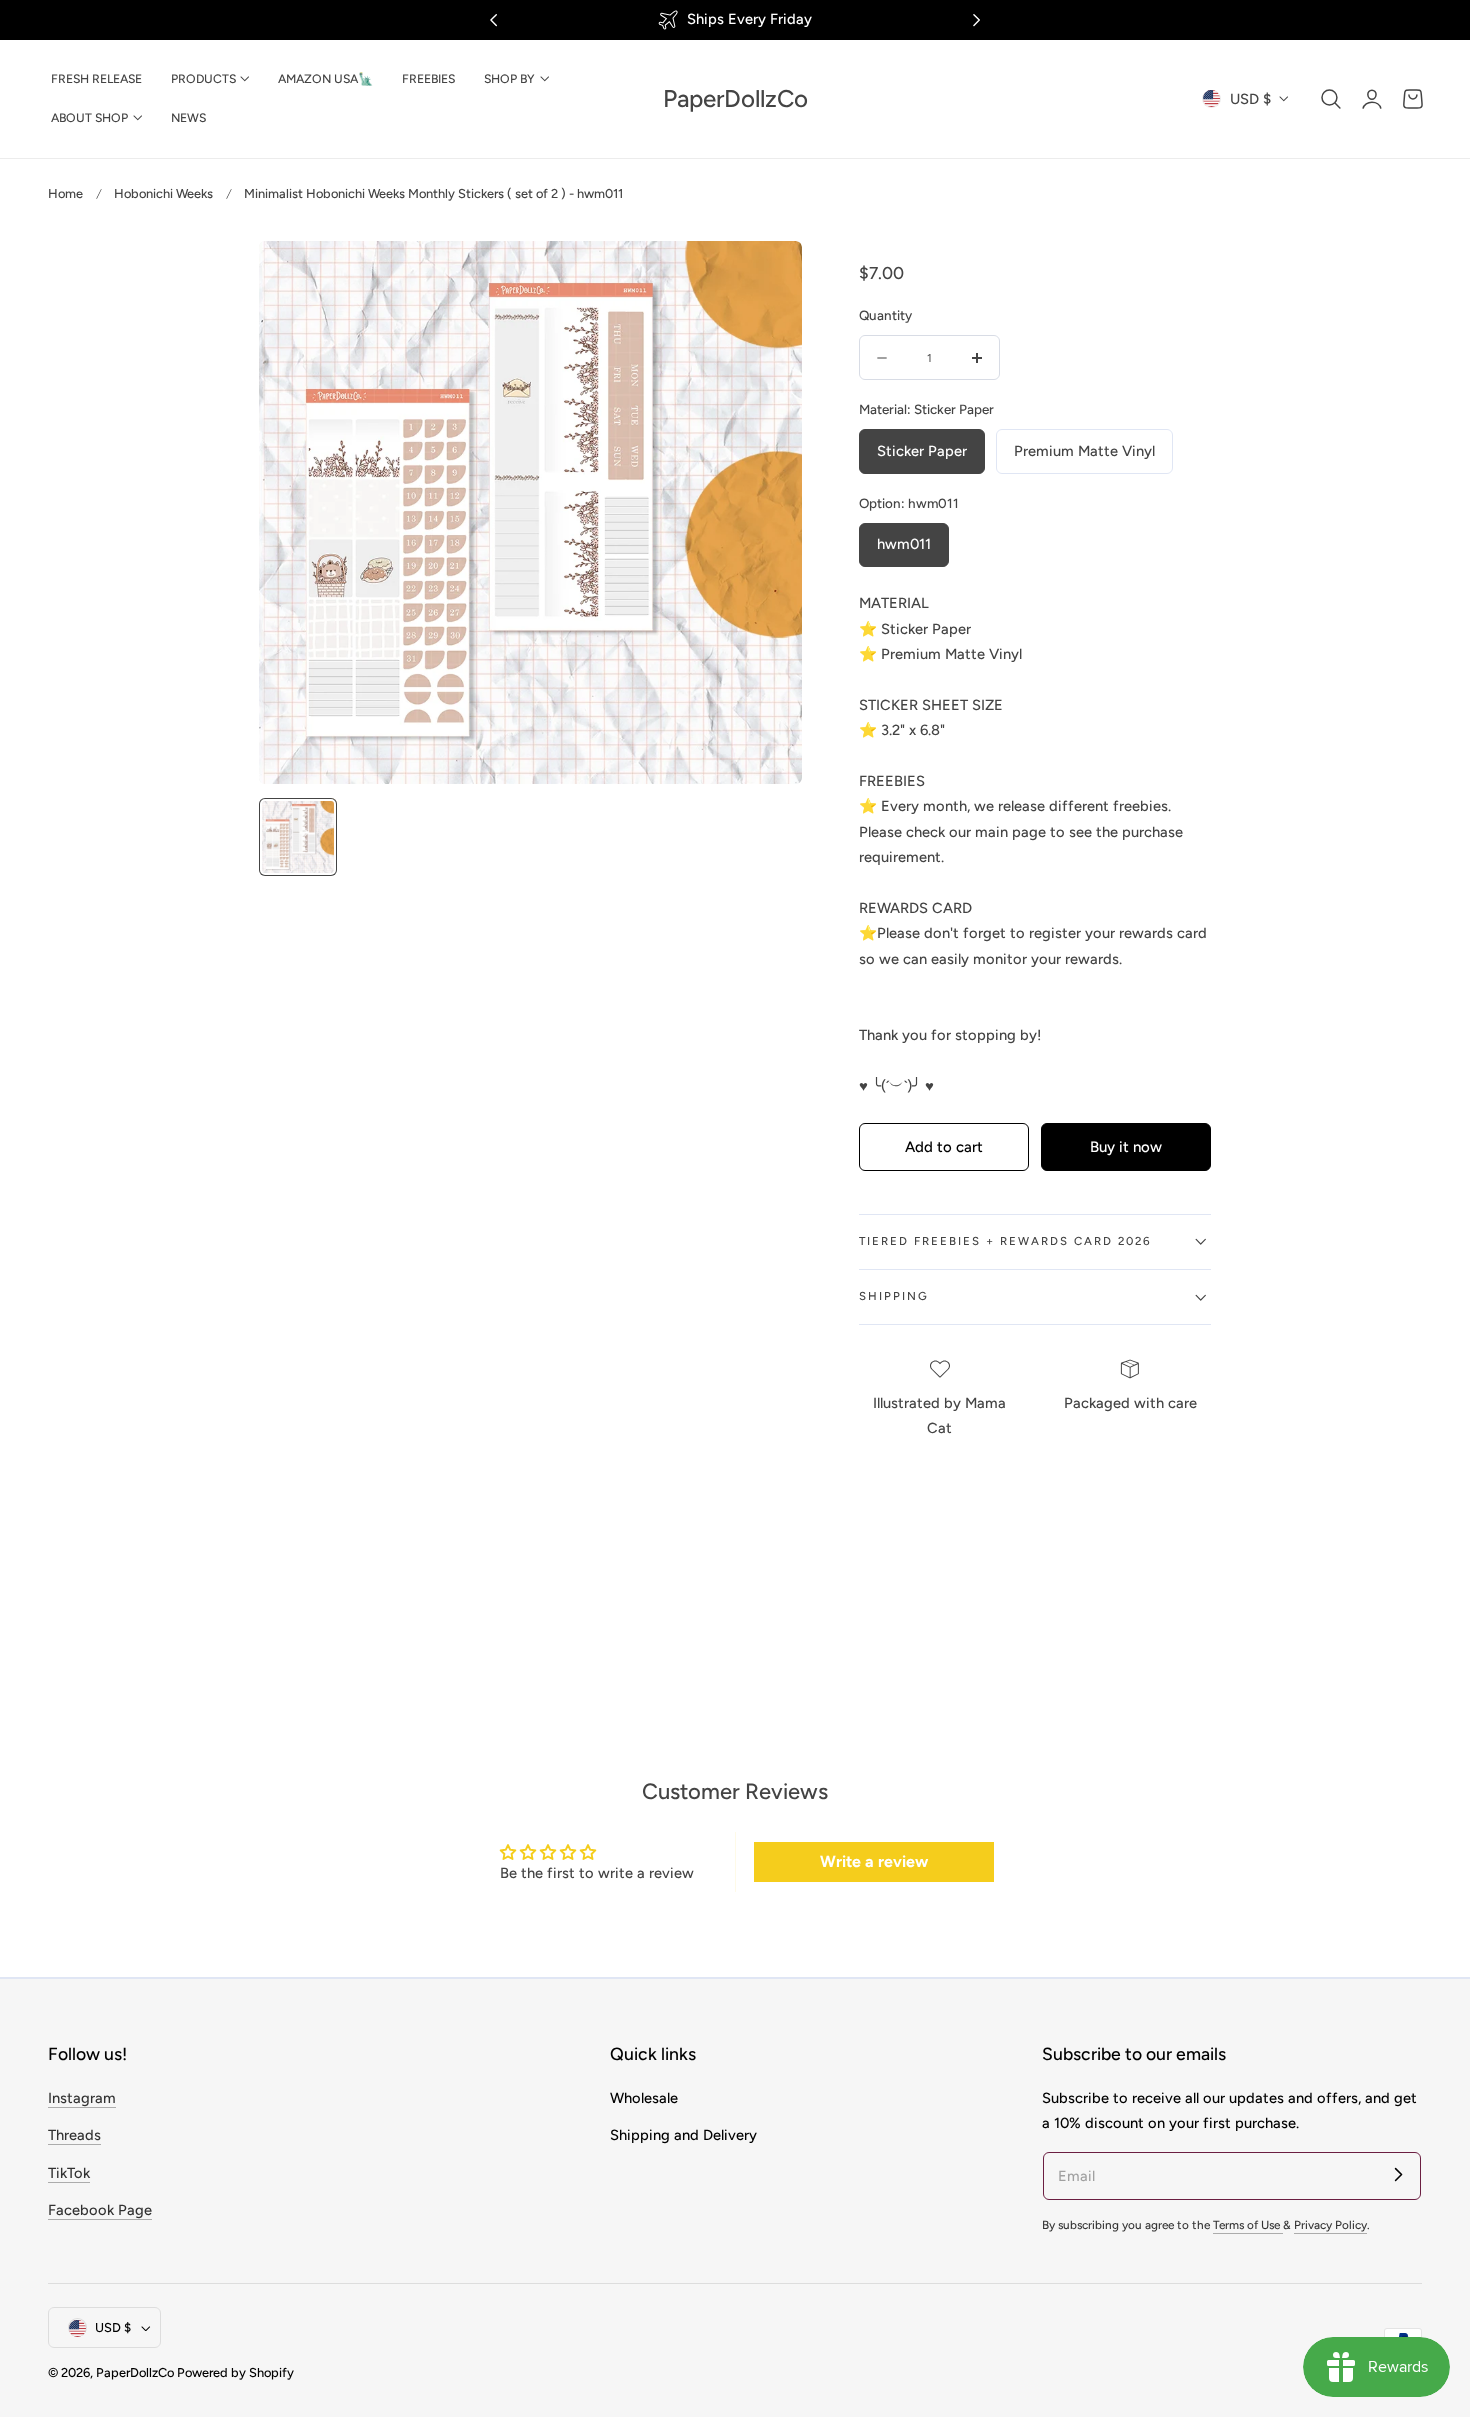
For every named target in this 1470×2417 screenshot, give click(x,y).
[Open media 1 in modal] (765, 276)
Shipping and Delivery (683, 2135)
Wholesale (644, 2098)
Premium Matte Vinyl (1084, 451)
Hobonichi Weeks (163, 193)
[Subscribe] (1398, 2175)
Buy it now (1126, 1147)
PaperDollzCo (135, 2373)
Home (65, 193)
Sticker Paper (922, 451)
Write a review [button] (874, 1861)
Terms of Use (1248, 2225)
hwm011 (904, 544)
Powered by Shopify (235, 2373)
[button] (1331, 99)
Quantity (885, 315)
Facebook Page (100, 2210)
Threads (74, 2135)
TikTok (69, 2173)
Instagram (82, 2098)
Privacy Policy (1330, 2225)
